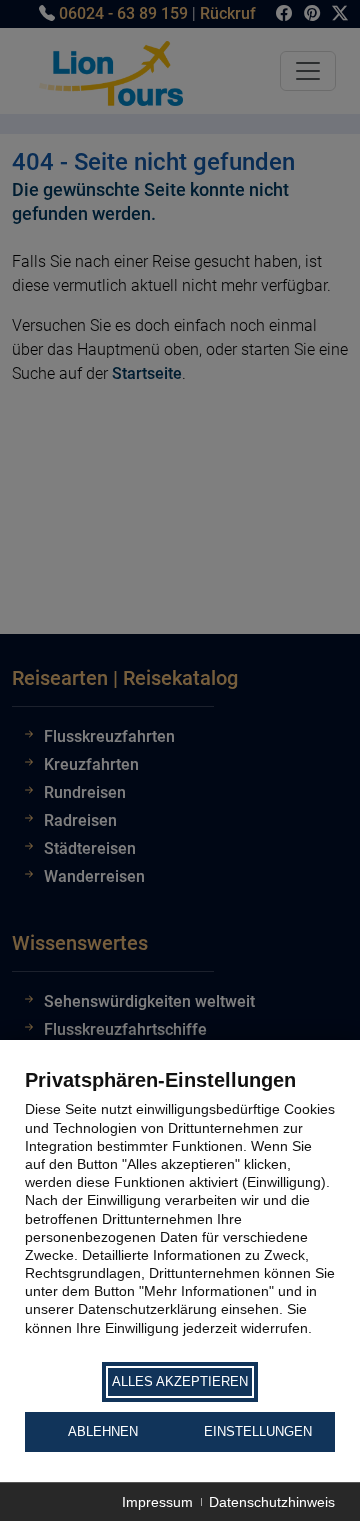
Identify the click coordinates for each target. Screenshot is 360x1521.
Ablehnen (103, 1431)
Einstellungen (258, 1431)
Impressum (157, 1502)
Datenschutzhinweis (272, 1502)
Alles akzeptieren (180, 1381)
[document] (180, 1213)
